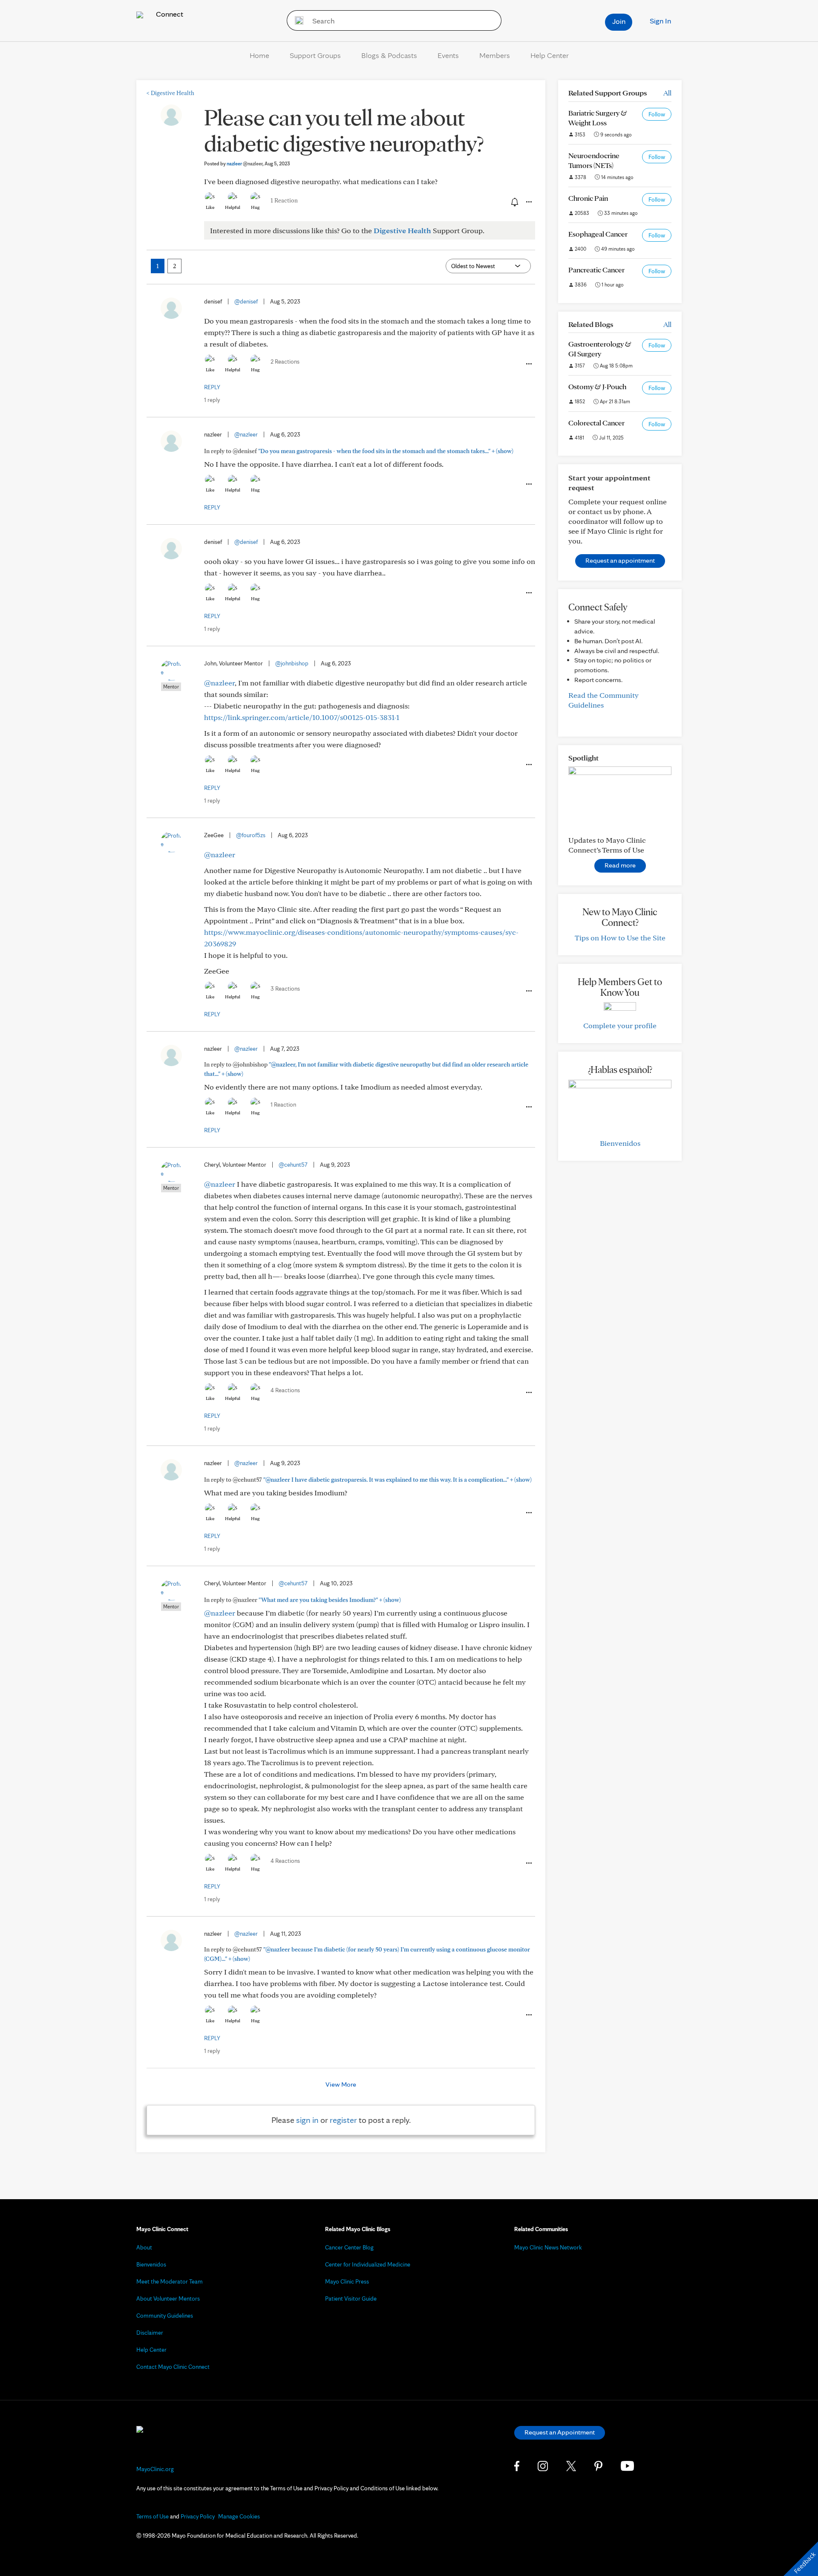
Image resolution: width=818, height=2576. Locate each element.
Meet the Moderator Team (170, 2281)
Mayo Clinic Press (347, 2281)
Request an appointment (620, 560)
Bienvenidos (620, 1143)
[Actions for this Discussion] (528, 202)
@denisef (246, 301)
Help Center (550, 55)
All (667, 93)
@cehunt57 (293, 1165)
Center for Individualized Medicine (368, 2264)
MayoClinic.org (155, 2469)
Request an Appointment (560, 2432)
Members (495, 55)
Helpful (233, 207)
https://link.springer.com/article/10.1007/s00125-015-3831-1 (302, 717)
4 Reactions (285, 1390)
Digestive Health (170, 93)
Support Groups (315, 55)
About (144, 2247)
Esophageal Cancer (598, 234)
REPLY (212, 387)
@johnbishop (292, 663)
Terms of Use (153, 2516)
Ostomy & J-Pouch (597, 386)
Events (448, 55)
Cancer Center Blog (349, 2247)
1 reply (212, 400)
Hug (255, 207)
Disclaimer (150, 2333)
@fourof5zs (251, 835)
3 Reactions (285, 989)
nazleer (245, 163)
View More (341, 2084)
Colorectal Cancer (596, 423)
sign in (307, 2120)
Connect (169, 14)
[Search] (296, 20)
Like (210, 207)
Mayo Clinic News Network (548, 2247)
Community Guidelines (165, 2316)
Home (259, 55)
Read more (620, 865)
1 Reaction (284, 200)
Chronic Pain (588, 198)
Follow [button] (657, 114)
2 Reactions (285, 361)
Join (619, 21)
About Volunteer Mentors (168, 2298)
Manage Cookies (239, 2516)
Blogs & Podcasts (389, 55)
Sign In (660, 21)
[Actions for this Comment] (528, 364)
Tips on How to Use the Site (620, 938)
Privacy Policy (198, 2516)
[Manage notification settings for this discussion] (514, 202)
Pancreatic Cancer (596, 270)
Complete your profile (620, 1025)
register (343, 2120)
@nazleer (246, 434)
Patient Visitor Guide (351, 2298)
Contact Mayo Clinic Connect (173, 2367)
